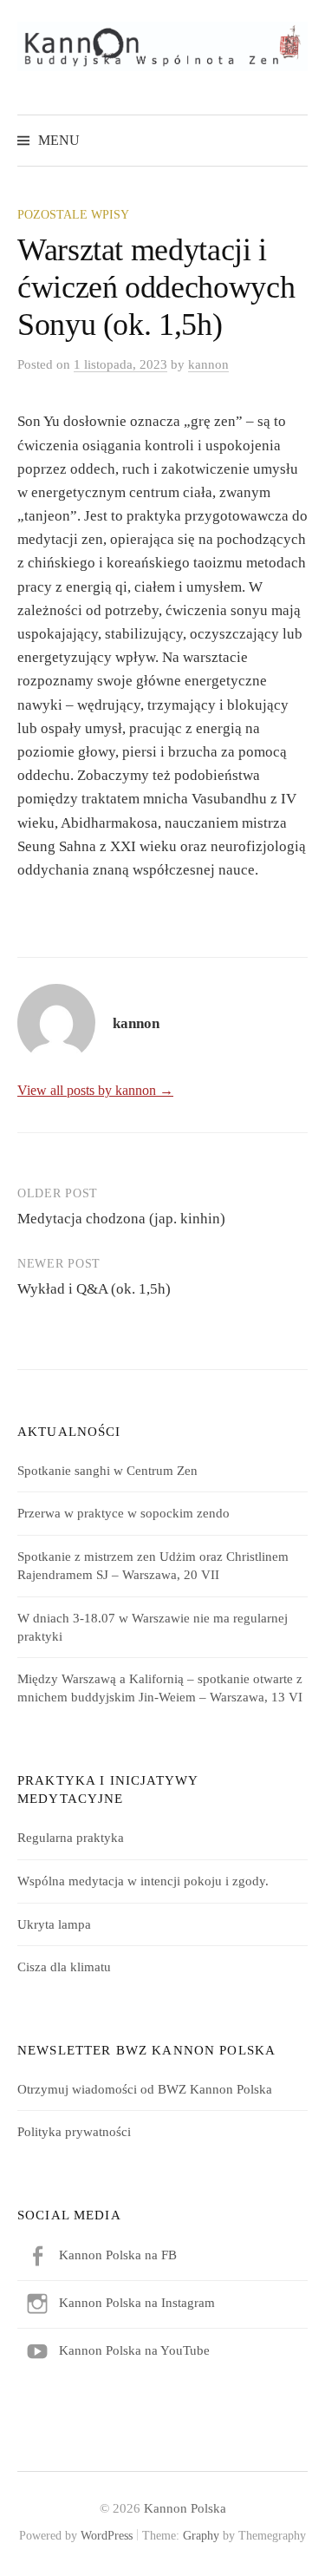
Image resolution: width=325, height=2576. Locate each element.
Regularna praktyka (71, 1838)
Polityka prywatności (74, 2132)
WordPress (107, 2536)
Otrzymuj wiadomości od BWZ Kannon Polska (145, 2089)
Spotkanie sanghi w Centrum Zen (107, 1471)
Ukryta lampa (54, 1924)
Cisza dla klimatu (64, 1967)
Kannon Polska (185, 2508)
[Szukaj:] (293, 140)
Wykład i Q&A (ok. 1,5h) (94, 1289)
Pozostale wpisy (73, 215)
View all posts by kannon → (95, 1090)
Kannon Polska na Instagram (137, 2303)
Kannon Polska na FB (118, 2255)
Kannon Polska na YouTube (134, 2350)
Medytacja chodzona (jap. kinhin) (121, 1219)
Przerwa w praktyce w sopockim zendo (123, 1513)
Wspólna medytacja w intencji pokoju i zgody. (143, 1881)
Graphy (201, 2536)
